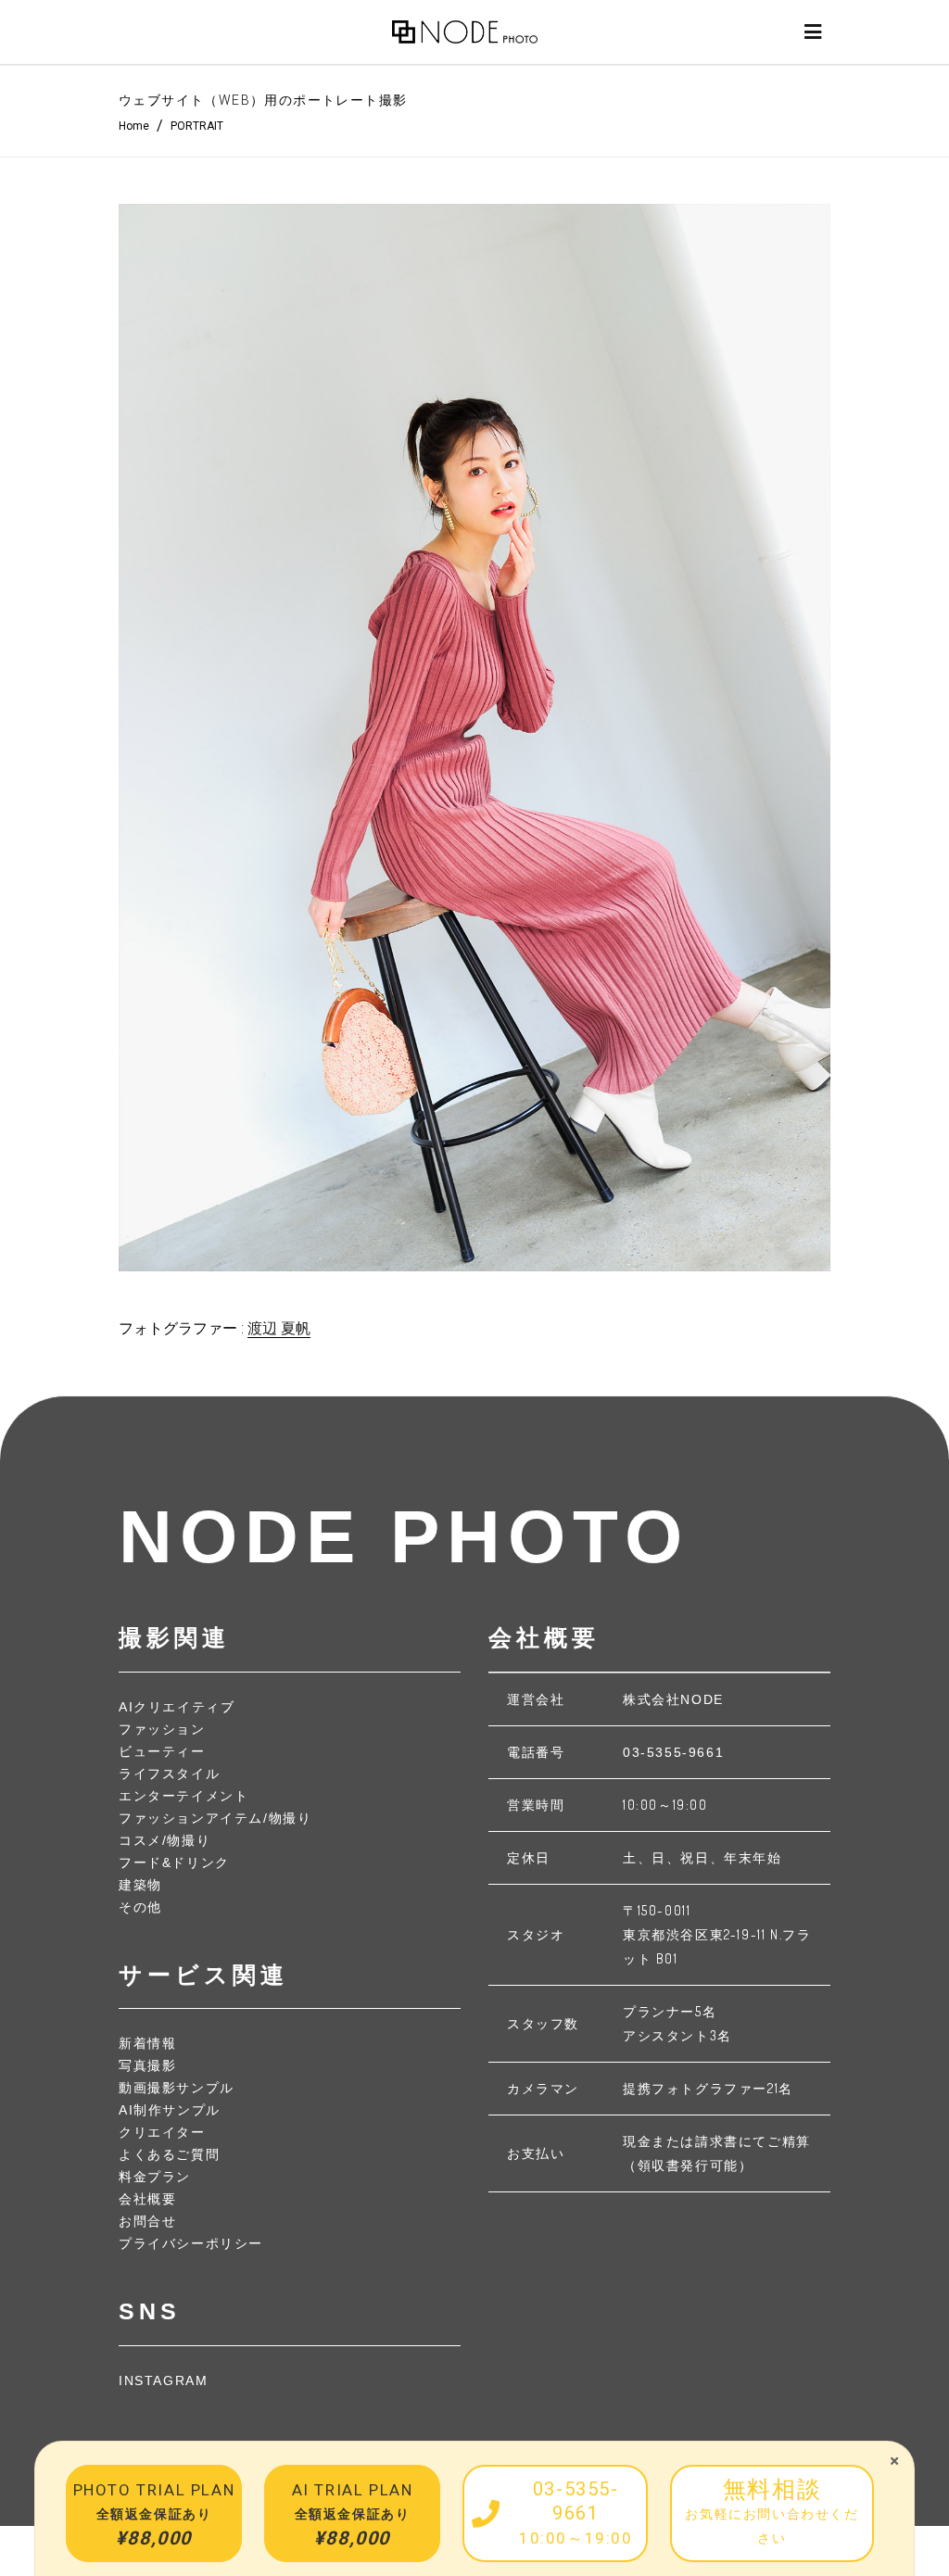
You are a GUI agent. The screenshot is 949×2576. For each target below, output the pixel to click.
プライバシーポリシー (191, 2243)
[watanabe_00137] (474, 738)
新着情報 (147, 2043)
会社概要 (147, 2199)
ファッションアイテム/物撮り (215, 1818)
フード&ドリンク (174, 1863)
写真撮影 (147, 2065)
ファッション (162, 1729)
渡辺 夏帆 (279, 1328)
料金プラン (155, 2177)
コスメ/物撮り (164, 1840)
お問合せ (147, 2221)
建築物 (140, 1885)
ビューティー (162, 1751)
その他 (140, 1907)
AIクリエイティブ (177, 1707)
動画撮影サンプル (177, 2088)
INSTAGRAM (163, 2380)
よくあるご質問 (169, 2154)
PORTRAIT (197, 126)
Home (134, 126)
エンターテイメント (183, 1796)
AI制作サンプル (170, 2110)
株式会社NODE (673, 1699)
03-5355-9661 (673, 1752)
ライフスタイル (169, 1774)
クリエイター (162, 2132)
